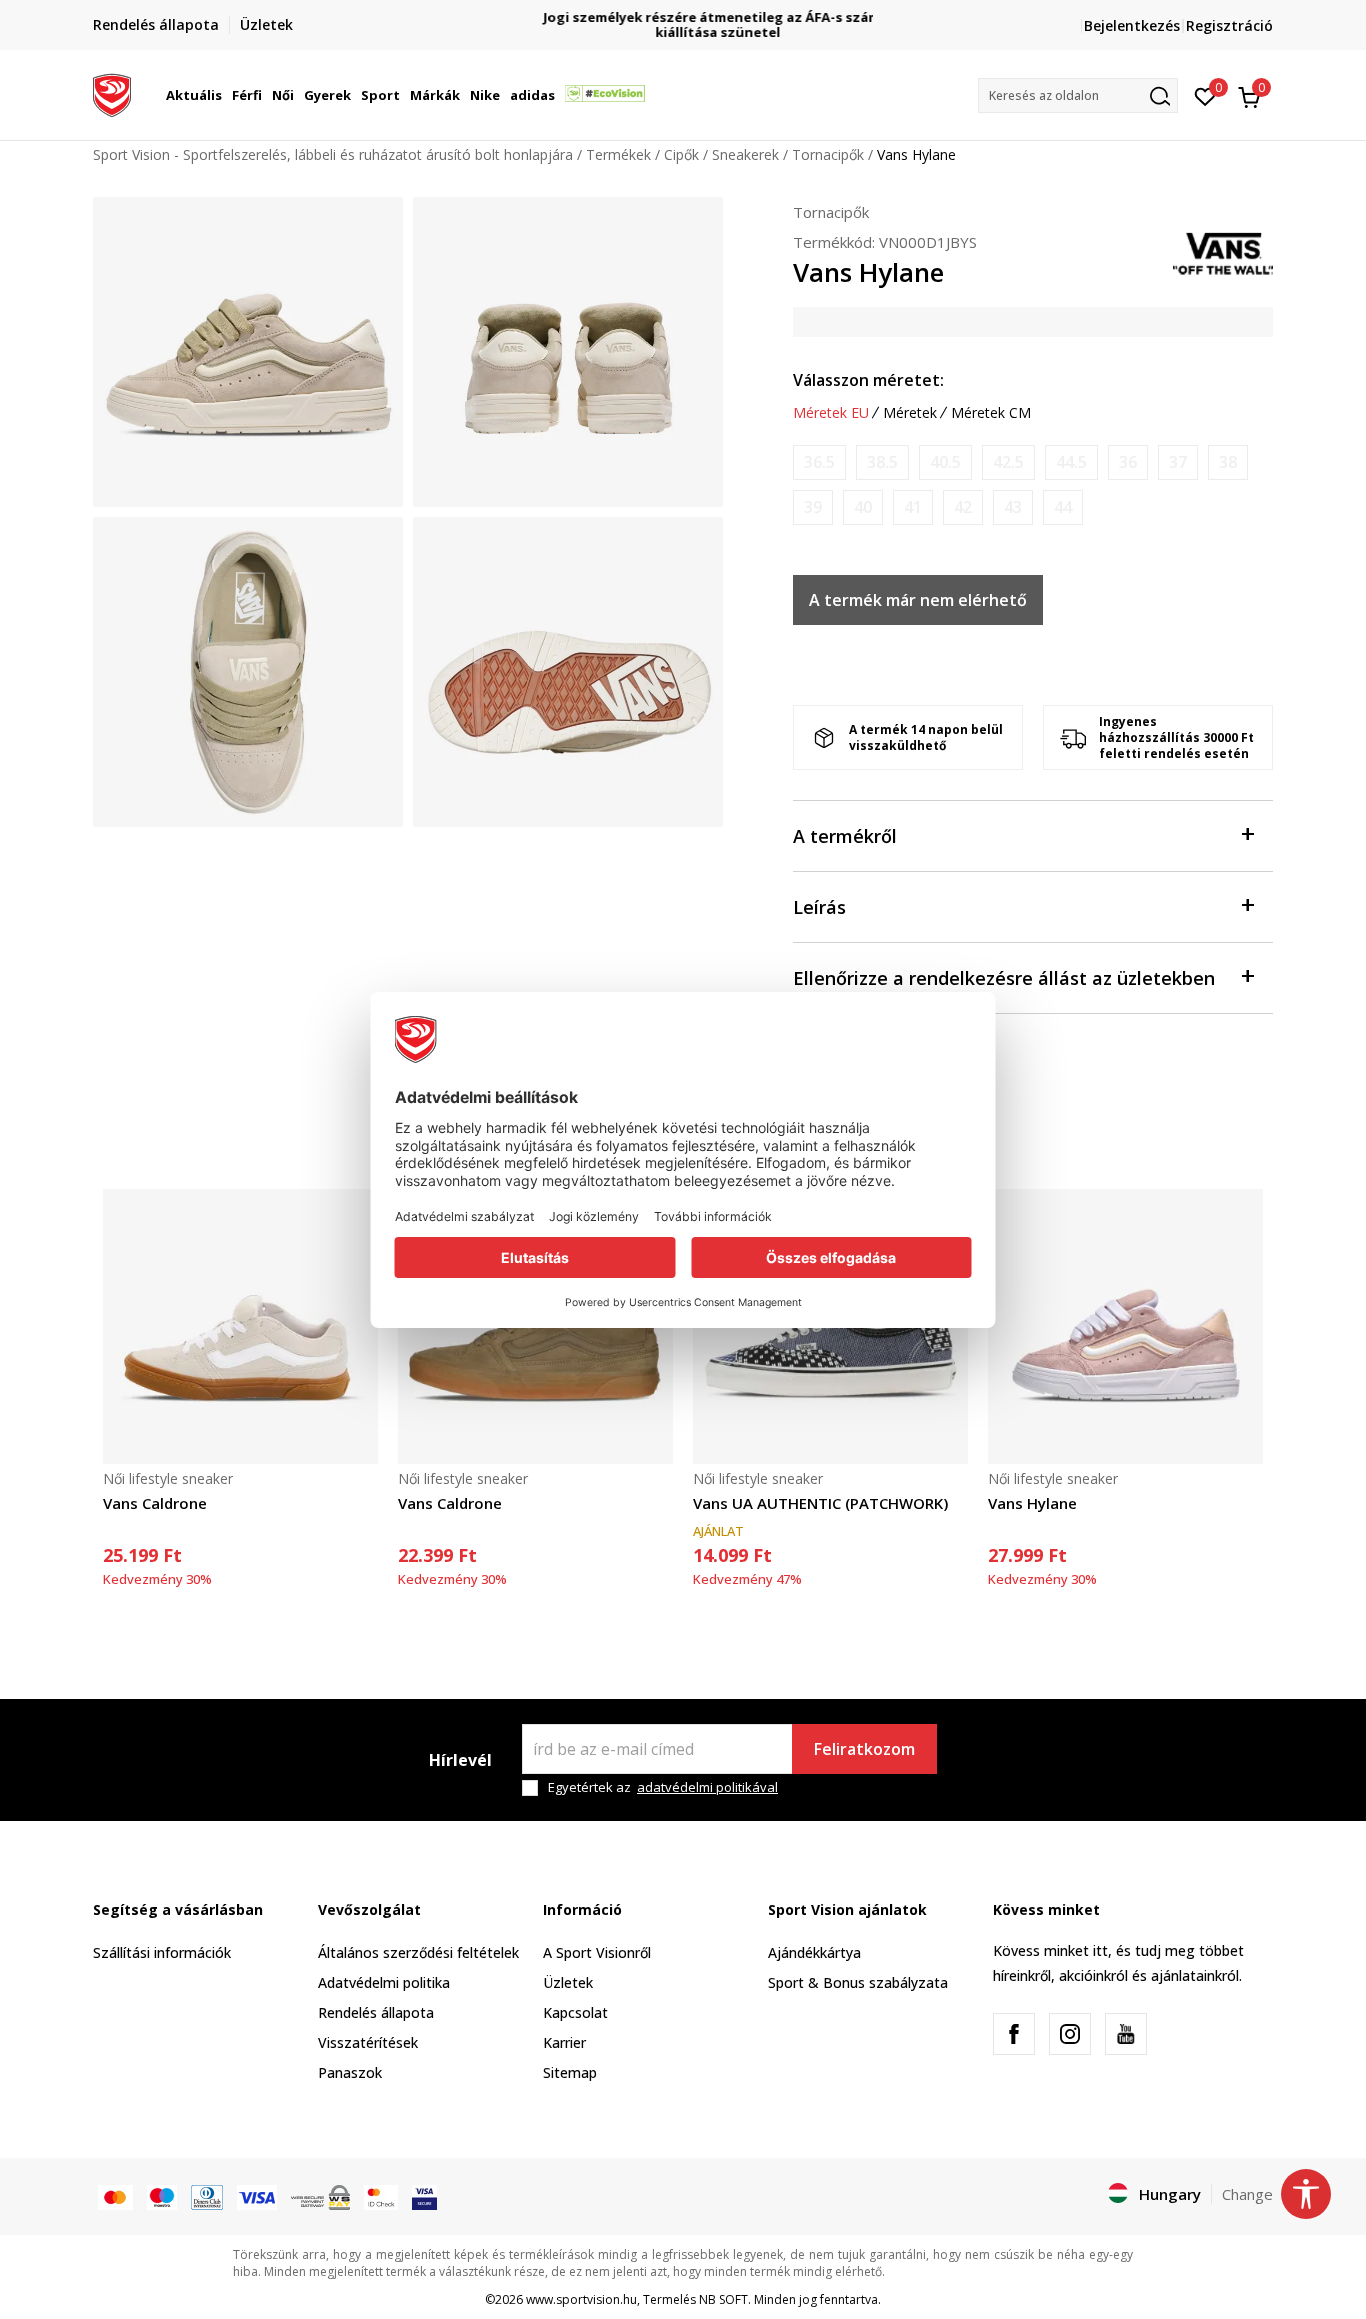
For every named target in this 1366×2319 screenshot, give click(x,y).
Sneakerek (745, 154)
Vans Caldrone (155, 1503)
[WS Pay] (320, 2196)
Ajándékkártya (814, 1952)
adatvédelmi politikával (707, 1787)
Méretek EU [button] (831, 413)
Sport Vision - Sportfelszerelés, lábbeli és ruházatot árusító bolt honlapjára (333, 154)
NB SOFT (723, 2299)
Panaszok (350, 2072)
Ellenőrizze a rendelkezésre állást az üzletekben (1004, 978)
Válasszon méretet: (868, 380)
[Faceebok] (1014, 2034)
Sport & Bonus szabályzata (858, 1982)
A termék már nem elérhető (918, 600)
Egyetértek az (663, 1787)
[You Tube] (1126, 2034)
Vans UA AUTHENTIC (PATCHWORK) (820, 1503)
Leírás (819, 907)
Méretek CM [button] (991, 413)
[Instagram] (1070, 2034)
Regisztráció (1229, 25)
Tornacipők (828, 154)
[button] (225, 95)
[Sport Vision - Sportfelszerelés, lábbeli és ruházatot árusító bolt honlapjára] (112, 93)
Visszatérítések (368, 2042)
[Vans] (1223, 252)
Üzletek (568, 1982)
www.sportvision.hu (581, 2299)
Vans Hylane (1032, 1503)
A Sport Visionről (597, 1952)
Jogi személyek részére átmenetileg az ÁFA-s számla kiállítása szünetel (683, 25)
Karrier (564, 2042)
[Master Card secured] (381, 2196)
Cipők (681, 154)
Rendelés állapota (376, 2012)
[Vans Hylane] (1125, 1326)
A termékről (845, 836)
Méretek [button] (910, 413)
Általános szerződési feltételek (418, 1952)
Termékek (618, 154)
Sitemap (570, 2072)
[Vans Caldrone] (240, 1326)
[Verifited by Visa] (424, 2196)
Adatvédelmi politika (384, 1982)
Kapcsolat (575, 2012)
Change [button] (1247, 2194)
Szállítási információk (162, 1952)
